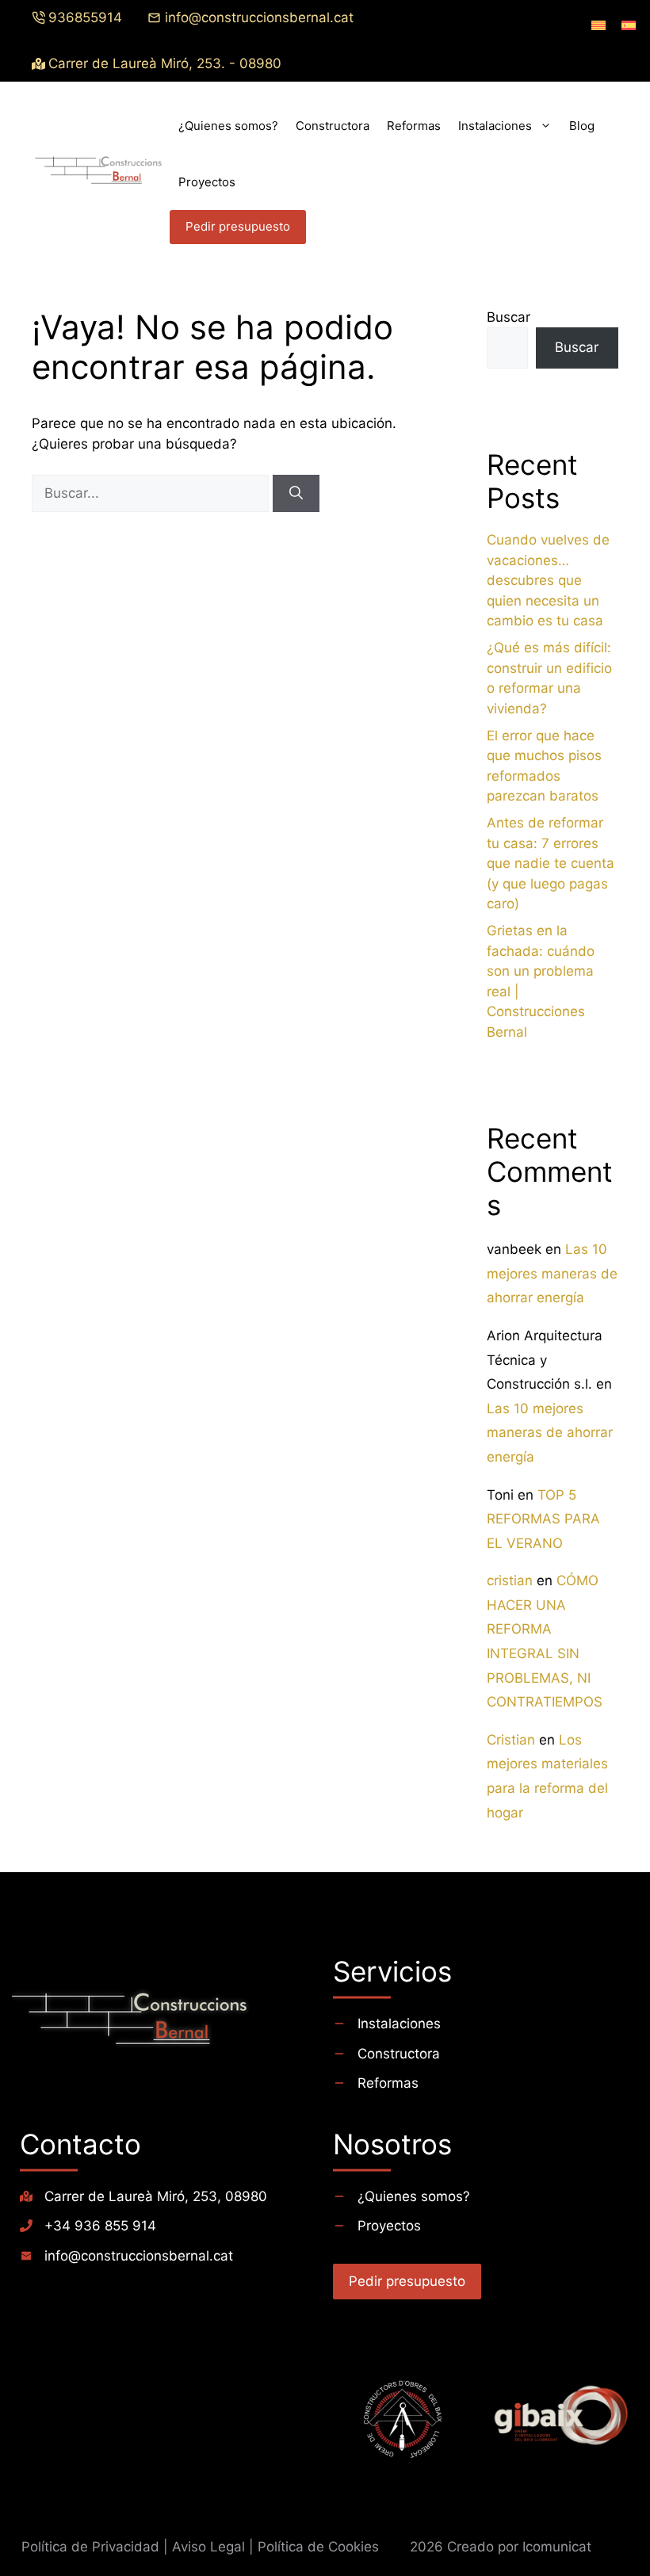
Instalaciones (495, 126)
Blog (582, 126)
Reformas (414, 126)
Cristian (511, 1740)
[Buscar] (296, 494)
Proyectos (207, 182)
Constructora (333, 126)
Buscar (509, 317)
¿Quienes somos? (228, 126)
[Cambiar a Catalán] (598, 25)
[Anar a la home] (168, 2028)
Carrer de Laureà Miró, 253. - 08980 (165, 63)
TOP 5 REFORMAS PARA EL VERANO (543, 1519)
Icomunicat (557, 2547)
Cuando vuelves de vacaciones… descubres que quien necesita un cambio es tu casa (548, 580)
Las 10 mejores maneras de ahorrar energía (552, 1273)
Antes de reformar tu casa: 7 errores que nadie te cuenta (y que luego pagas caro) (551, 863)
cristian (510, 1580)
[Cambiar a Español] (629, 25)
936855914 (85, 17)
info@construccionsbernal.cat (261, 17)
